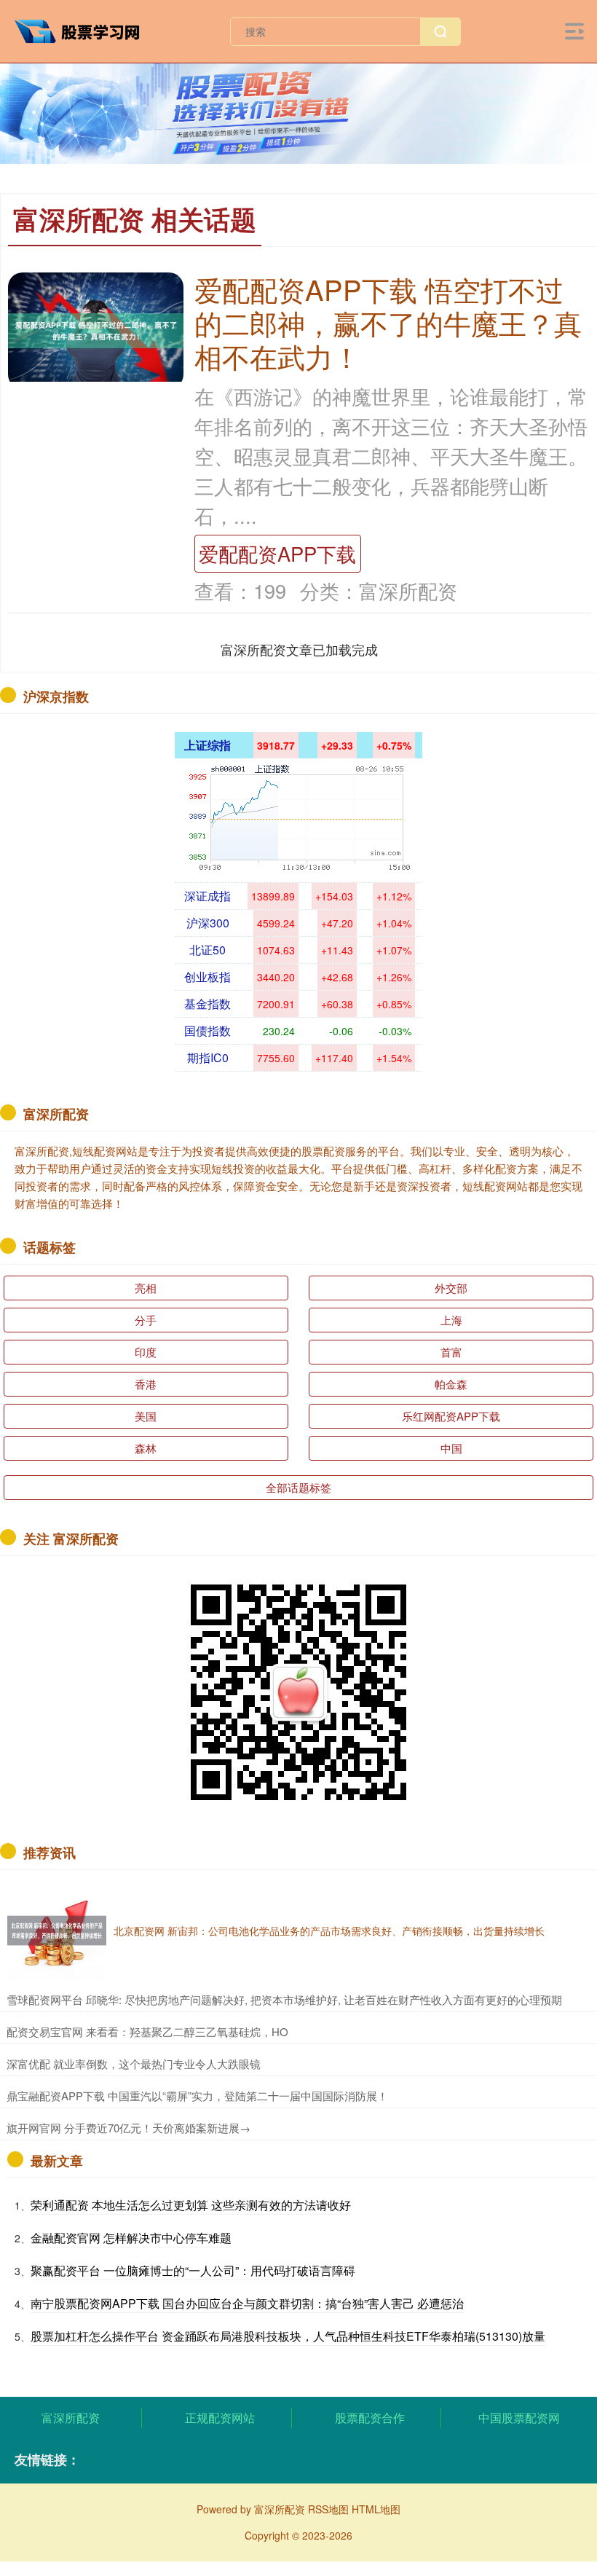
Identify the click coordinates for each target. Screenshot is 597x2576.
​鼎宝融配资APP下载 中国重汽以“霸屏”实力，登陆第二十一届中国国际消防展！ (197, 2096)
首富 (451, 1352)
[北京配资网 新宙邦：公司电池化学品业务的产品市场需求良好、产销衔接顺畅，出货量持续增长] (57, 1931)
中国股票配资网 (519, 2418)
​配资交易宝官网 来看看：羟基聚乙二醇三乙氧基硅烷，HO (147, 2031)
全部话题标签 (298, 1487)
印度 (146, 1352)
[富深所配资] (83, 30)
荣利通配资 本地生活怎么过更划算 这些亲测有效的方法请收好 (191, 2205)
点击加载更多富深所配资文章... (300, 649)
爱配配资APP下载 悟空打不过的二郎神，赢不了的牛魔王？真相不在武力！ (388, 322)
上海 (451, 1320)
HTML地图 (376, 2509)
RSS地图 (328, 2509)
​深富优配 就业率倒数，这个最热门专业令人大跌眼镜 (134, 2063)
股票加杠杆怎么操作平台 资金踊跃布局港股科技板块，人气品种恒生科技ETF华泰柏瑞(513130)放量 (288, 2336)
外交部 (451, 1288)
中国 (451, 1448)
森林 (146, 1448)
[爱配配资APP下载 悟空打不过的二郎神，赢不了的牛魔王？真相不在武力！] (96, 329)
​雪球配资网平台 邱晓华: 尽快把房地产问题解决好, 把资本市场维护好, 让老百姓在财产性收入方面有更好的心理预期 (284, 1999)
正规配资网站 (220, 2418)
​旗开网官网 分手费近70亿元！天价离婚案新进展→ (129, 2128)
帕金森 (451, 1384)
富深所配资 (71, 2418)
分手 (146, 1320)
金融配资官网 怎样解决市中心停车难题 (131, 2238)
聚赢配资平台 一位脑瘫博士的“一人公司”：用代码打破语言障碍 (193, 2270)
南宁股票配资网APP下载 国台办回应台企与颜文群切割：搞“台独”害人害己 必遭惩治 (247, 2303)
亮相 (146, 1288)
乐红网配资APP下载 (451, 1416)
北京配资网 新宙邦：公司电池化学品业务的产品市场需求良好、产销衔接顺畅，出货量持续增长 (329, 1931)
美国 (146, 1416)
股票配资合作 (370, 2418)
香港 (146, 1384)
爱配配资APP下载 (277, 553)
